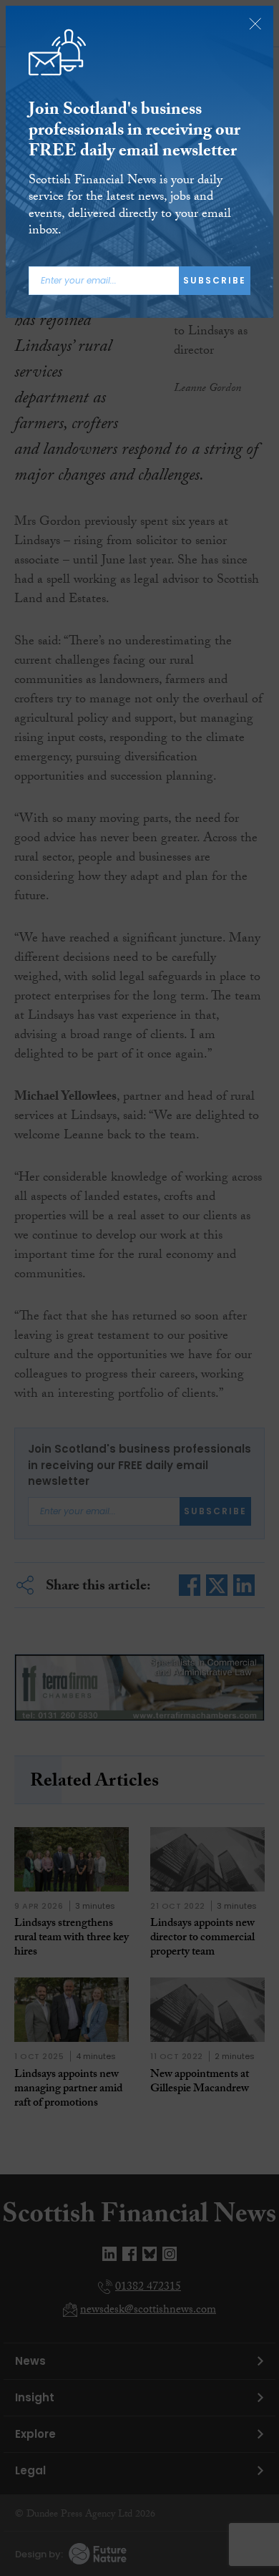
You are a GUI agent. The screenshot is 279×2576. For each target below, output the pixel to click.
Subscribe (215, 280)
